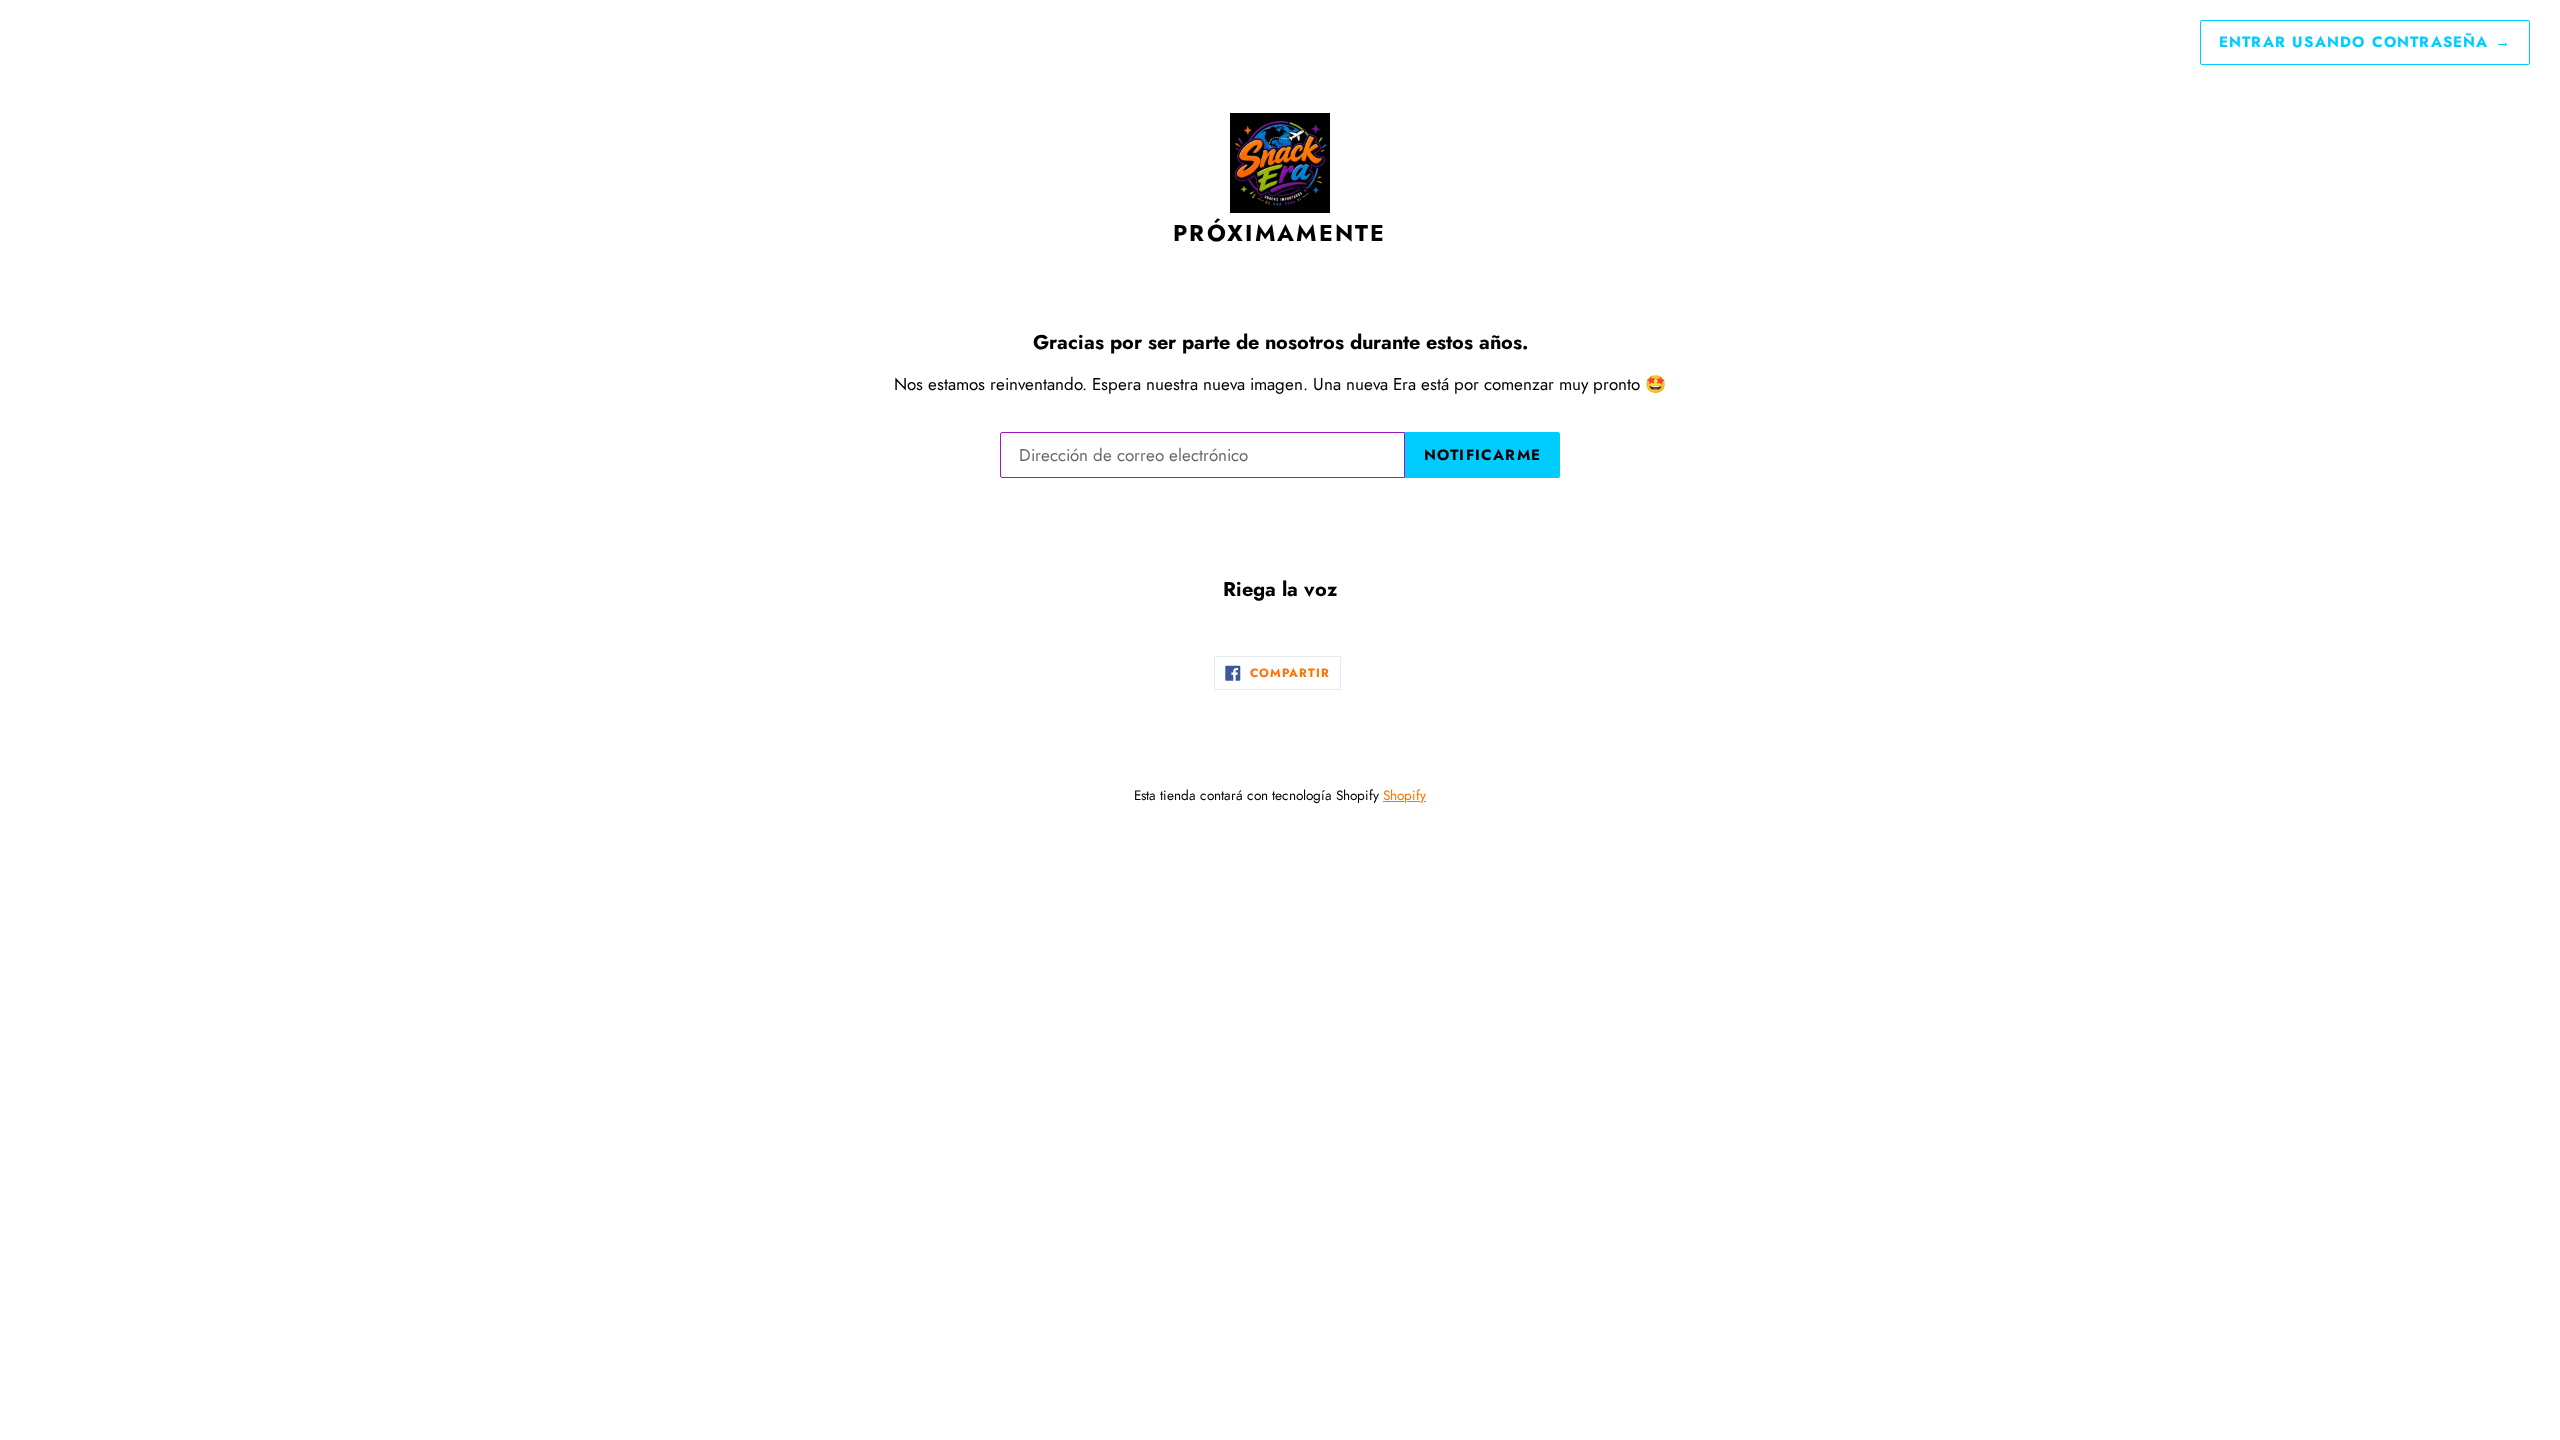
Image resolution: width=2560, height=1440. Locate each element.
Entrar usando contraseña (2365, 42)
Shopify (1404, 795)
